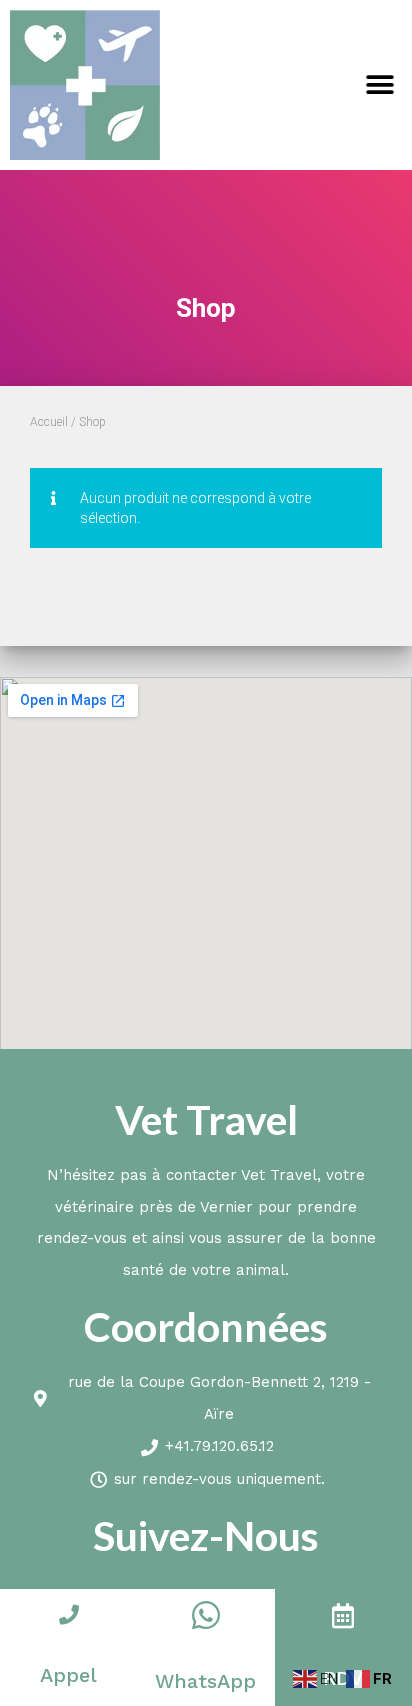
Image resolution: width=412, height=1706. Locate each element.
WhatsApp (205, 1681)
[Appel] (69, 1615)
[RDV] (343, 1615)
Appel (68, 1675)
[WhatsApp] (206, 1615)
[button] (379, 85)
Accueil (49, 422)
